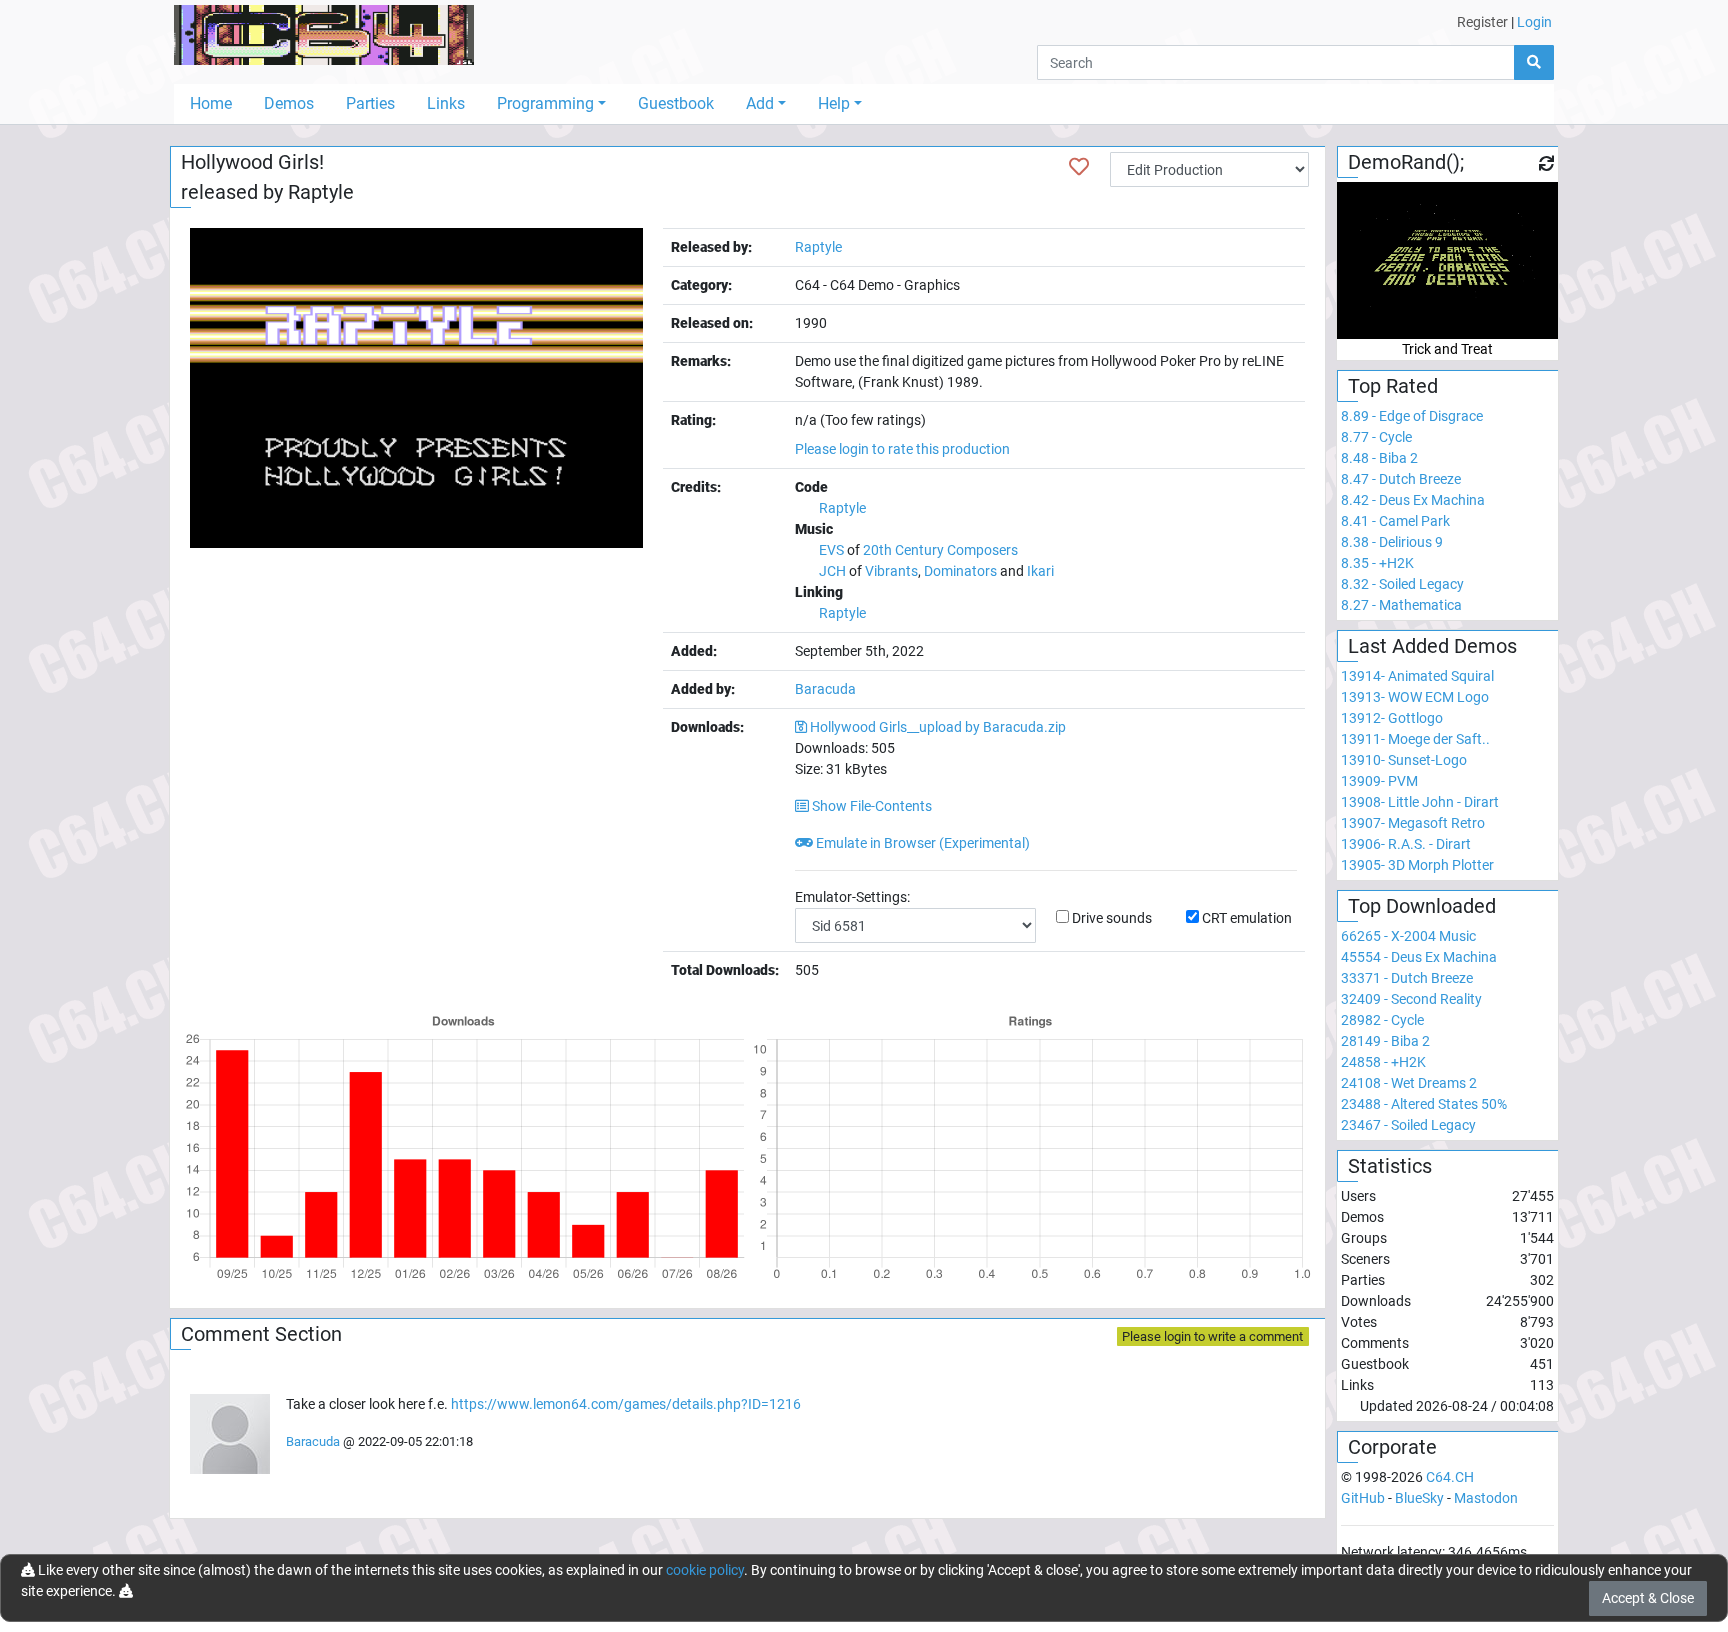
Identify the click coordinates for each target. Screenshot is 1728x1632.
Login (1534, 22)
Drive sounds (1112, 918)
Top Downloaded (1422, 906)
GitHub (1363, 1498)
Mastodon (1486, 1498)
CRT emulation (1247, 918)
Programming (545, 103)
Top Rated (1393, 386)
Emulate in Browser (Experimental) (921, 843)
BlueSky (1419, 1498)
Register (1482, 22)
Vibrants (891, 571)
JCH (832, 571)
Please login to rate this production (902, 449)
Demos (289, 103)
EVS (831, 550)
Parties (370, 103)
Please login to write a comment (1212, 1336)
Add (760, 103)
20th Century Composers (940, 550)
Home (211, 103)
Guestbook (676, 103)
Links (446, 103)
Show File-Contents (870, 806)
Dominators (960, 571)
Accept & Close (1648, 1598)
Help (834, 103)
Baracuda (825, 689)
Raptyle (321, 192)
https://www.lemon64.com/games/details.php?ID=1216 (626, 1404)
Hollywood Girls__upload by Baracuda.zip (938, 727)
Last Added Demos (1432, 646)
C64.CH (1450, 1477)
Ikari (1040, 571)
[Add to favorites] (1079, 167)
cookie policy (705, 1570)
